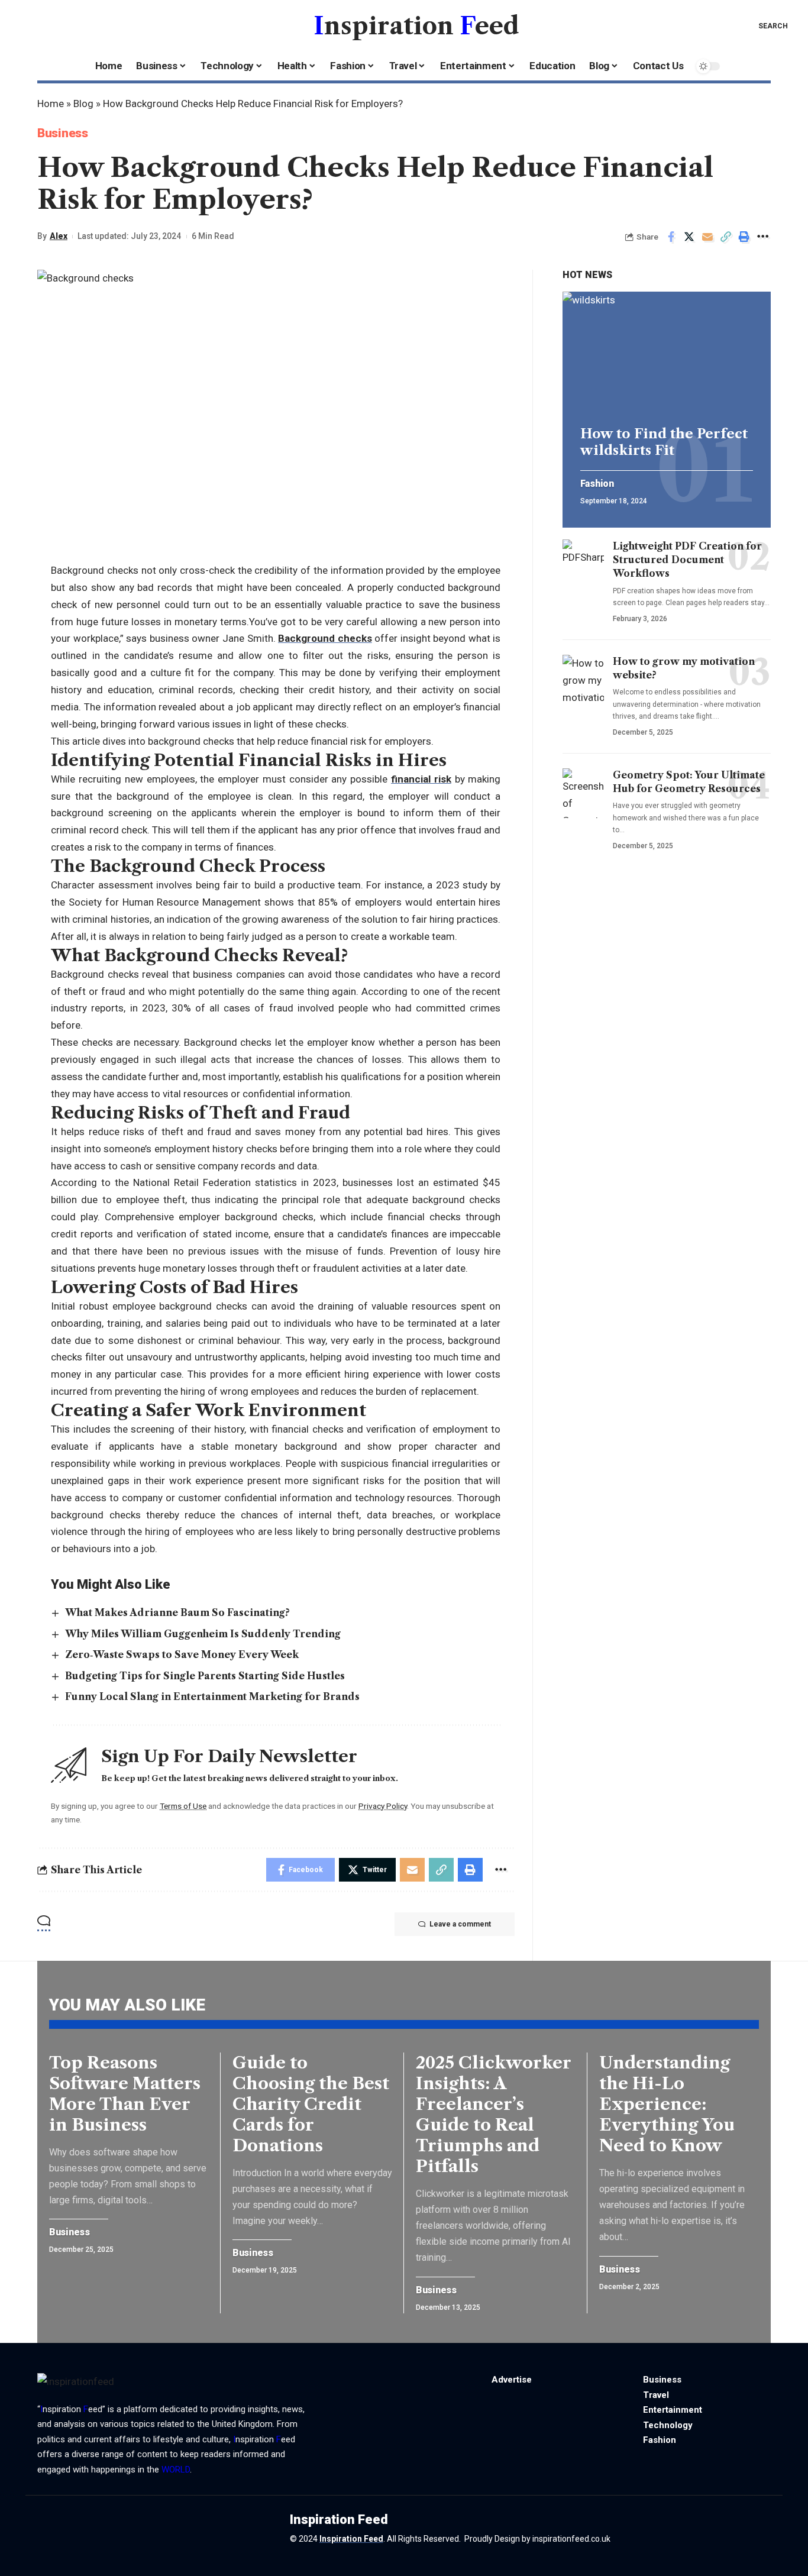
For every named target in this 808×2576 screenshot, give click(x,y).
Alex (59, 236)
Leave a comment (460, 1924)
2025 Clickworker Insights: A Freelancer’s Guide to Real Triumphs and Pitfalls (494, 2114)
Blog (83, 104)
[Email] (707, 237)
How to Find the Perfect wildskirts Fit (664, 442)
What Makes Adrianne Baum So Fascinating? (177, 1612)
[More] (762, 237)
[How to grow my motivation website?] (583, 680)
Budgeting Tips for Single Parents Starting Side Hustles (205, 1676)
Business (63, 133)
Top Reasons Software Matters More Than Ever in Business (125, 2094)
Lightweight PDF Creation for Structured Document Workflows (687, 560)
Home (51, 104)
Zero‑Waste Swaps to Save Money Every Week (182, 1654)
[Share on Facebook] (671, 237)
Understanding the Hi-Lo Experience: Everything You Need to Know (667, 2104)
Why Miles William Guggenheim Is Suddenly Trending (203, 1634)
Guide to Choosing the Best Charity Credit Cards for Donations (311, 2104)
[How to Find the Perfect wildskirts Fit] (667, 354)
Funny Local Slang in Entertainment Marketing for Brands (212, 1696)
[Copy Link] (726, 237)
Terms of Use (183, 1806)
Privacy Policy (383, 1806)
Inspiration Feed (351, 2539)
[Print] (744, 237)
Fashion (597, 484)
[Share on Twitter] (689, 237)
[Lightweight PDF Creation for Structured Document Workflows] (583, 564)
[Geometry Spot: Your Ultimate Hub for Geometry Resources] (583, 793)
